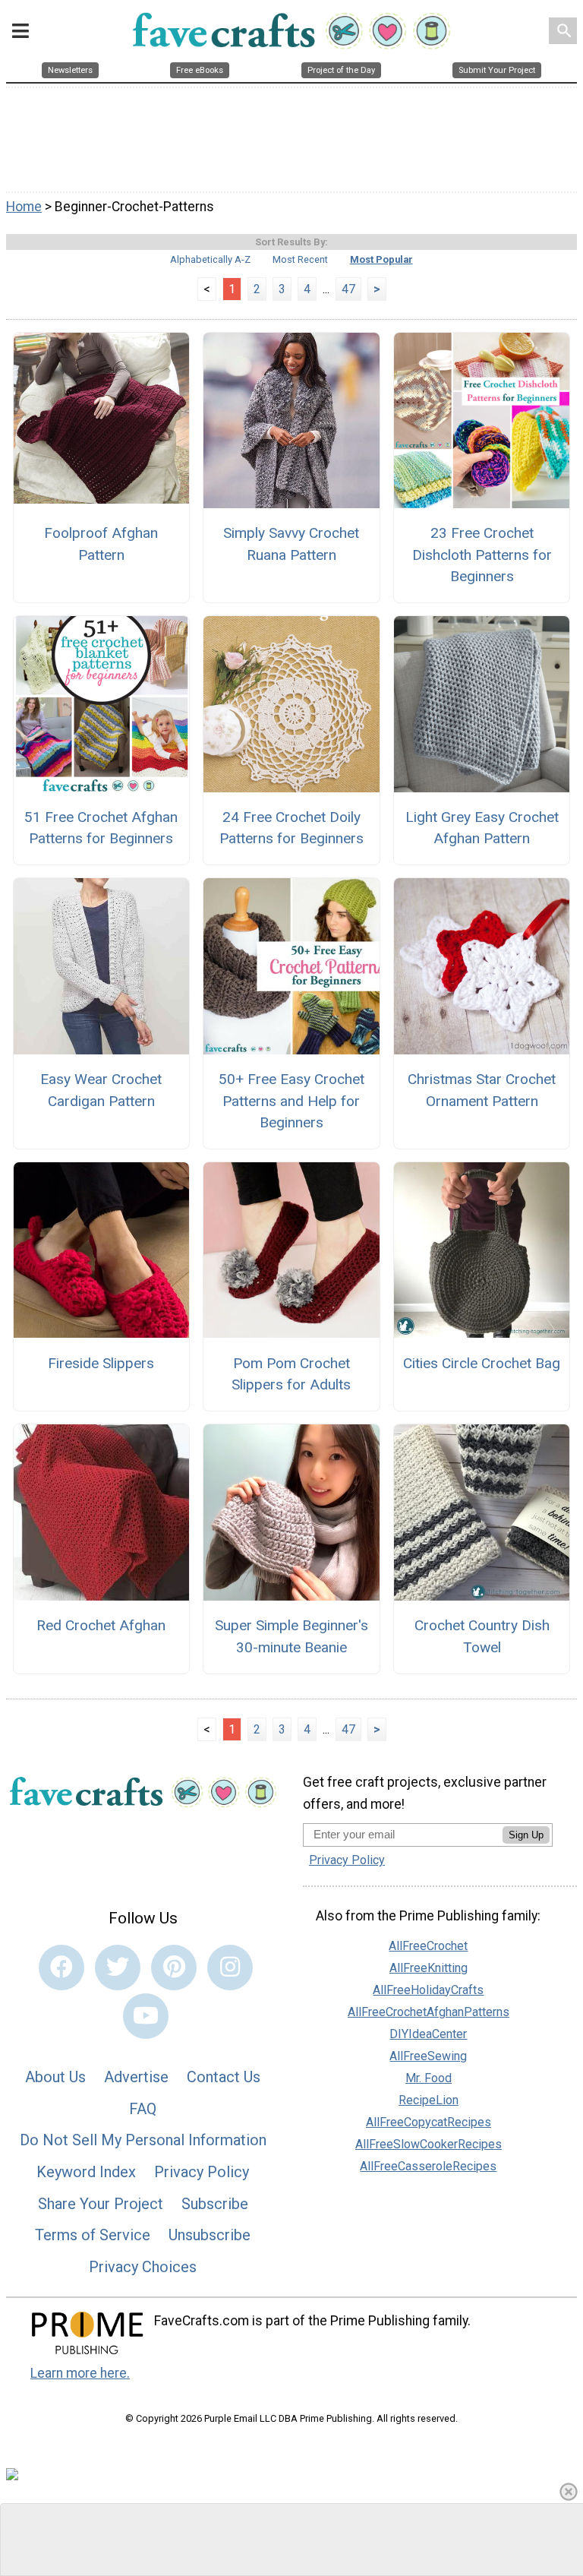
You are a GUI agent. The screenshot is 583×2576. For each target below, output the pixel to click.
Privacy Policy (202, 2172)
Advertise (136, 2077)
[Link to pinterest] (174, 1968)
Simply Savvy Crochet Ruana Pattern (291, 544)
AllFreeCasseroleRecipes (428, 2166)
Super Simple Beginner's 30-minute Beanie (291, 1636)
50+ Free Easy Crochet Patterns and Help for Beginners (291, 1101)
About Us (55, 2077)
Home (24, 207)
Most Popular (381, 259)
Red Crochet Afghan (101, 1625)
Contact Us (224, 2077)
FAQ (143, 2109)
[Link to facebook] (61, 1968)
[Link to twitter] (118, 1968)
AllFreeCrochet (428, 1946)
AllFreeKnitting (429, 1968)
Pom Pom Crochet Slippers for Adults (291, 1374)
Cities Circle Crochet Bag (482, 1363)
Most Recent (300, 259)
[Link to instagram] (230, 1968)
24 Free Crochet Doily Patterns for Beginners (291, 828)
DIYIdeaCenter (428, 2034)
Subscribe (215, 2204)
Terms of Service (93, 2235)
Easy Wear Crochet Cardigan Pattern (101, 1090)
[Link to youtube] (146, 2016)
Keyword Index (86, 2172)
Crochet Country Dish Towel (482, 1636)
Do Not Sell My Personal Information (143, 2140)
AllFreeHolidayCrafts (428, 1990)
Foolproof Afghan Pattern (101, 544)
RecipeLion (429, 2100)
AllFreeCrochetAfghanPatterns (429, 2012)
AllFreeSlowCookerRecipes (429, 2144)
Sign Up (526, 1835)
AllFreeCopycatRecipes (429, 2122)
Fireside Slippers (101, 1363)
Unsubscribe (210, 2235)
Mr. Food (429, 2078)
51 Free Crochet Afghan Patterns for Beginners (101, 828)
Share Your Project (101, 2204)
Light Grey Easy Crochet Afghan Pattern (482, 828)
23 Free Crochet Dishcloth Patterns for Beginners (482, 555)
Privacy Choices (143, 2267)
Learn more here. (80, 2373)
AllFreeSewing (428, 2056)
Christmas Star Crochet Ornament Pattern (482, 1090)
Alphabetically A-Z (210, 259)
